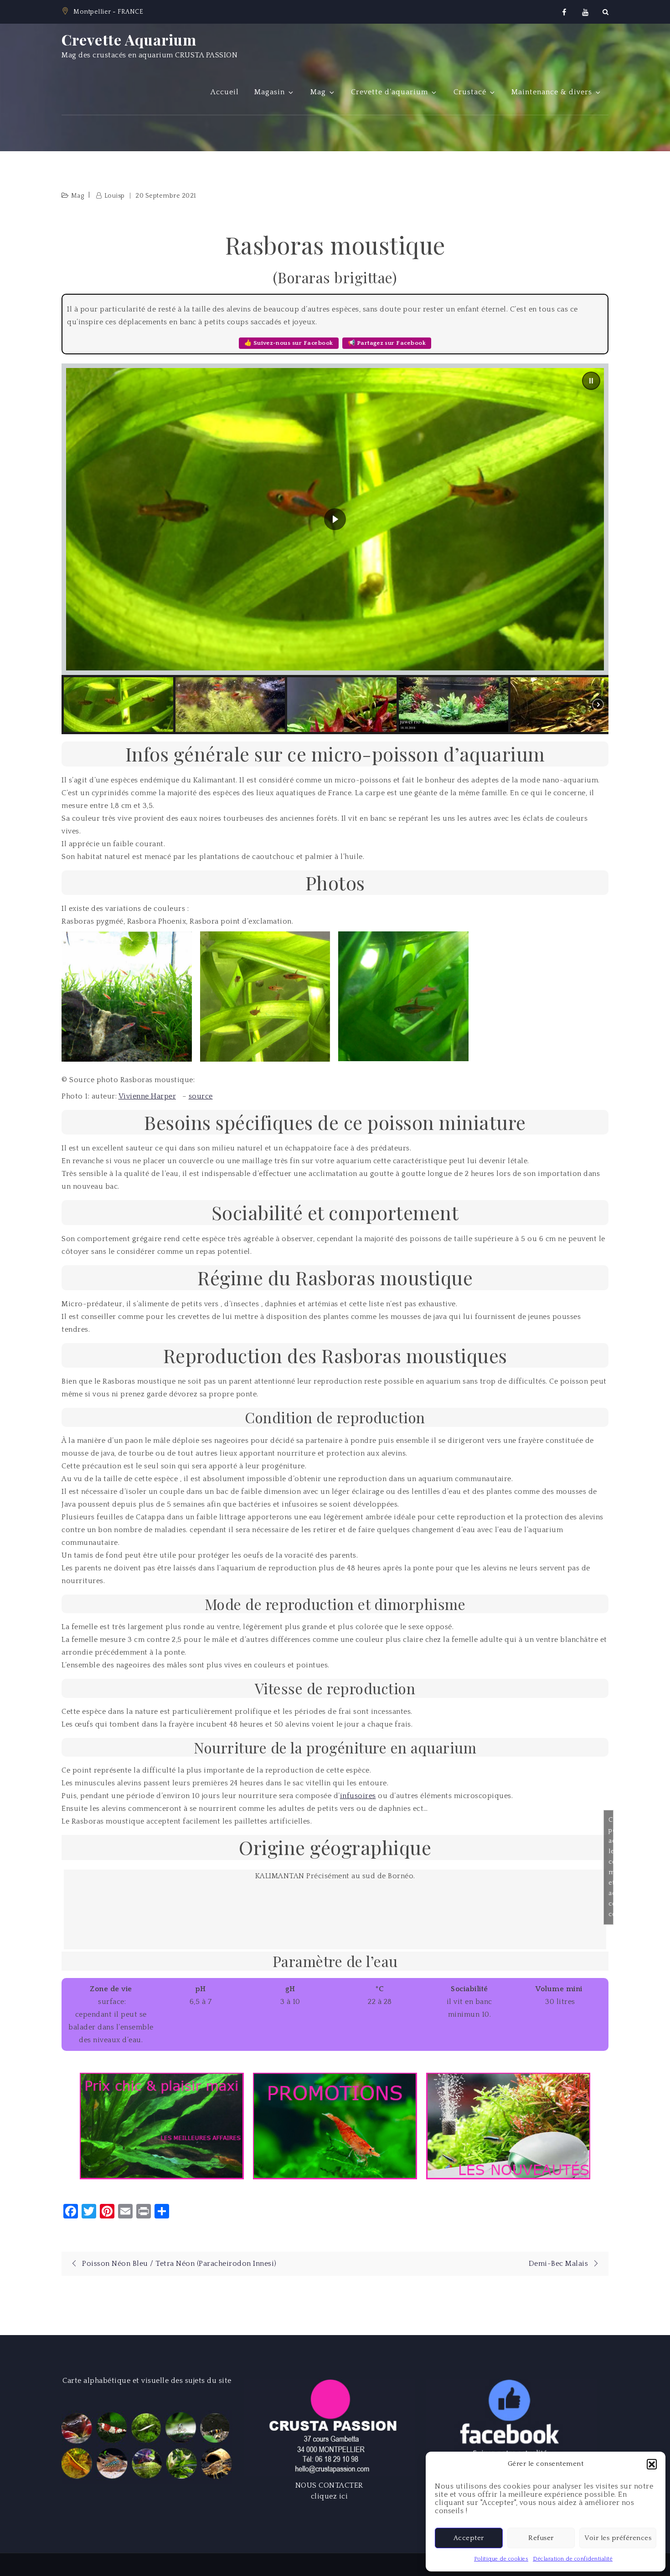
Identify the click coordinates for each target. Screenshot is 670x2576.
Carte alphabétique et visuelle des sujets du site (147, 2381)
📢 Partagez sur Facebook (387, 343)
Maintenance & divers (552, 92)
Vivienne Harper (147, 1096)
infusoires (358, 1796)
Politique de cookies (501, 2559)
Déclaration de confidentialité (573, 2559)
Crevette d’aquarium (389, 92)
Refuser (541, 2538)
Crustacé (470, 92)
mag (78, 196)
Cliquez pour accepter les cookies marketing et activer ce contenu (611, 1867)
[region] (335, 549)
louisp (115, 196)
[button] (652, 2464)
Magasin (270, 92)
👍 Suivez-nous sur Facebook (289, 343)
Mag (318, 92)
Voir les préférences (618, 2538)
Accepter (469, 2538)
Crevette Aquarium (129, 39)
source (201, 1096)
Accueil (225, 92)
